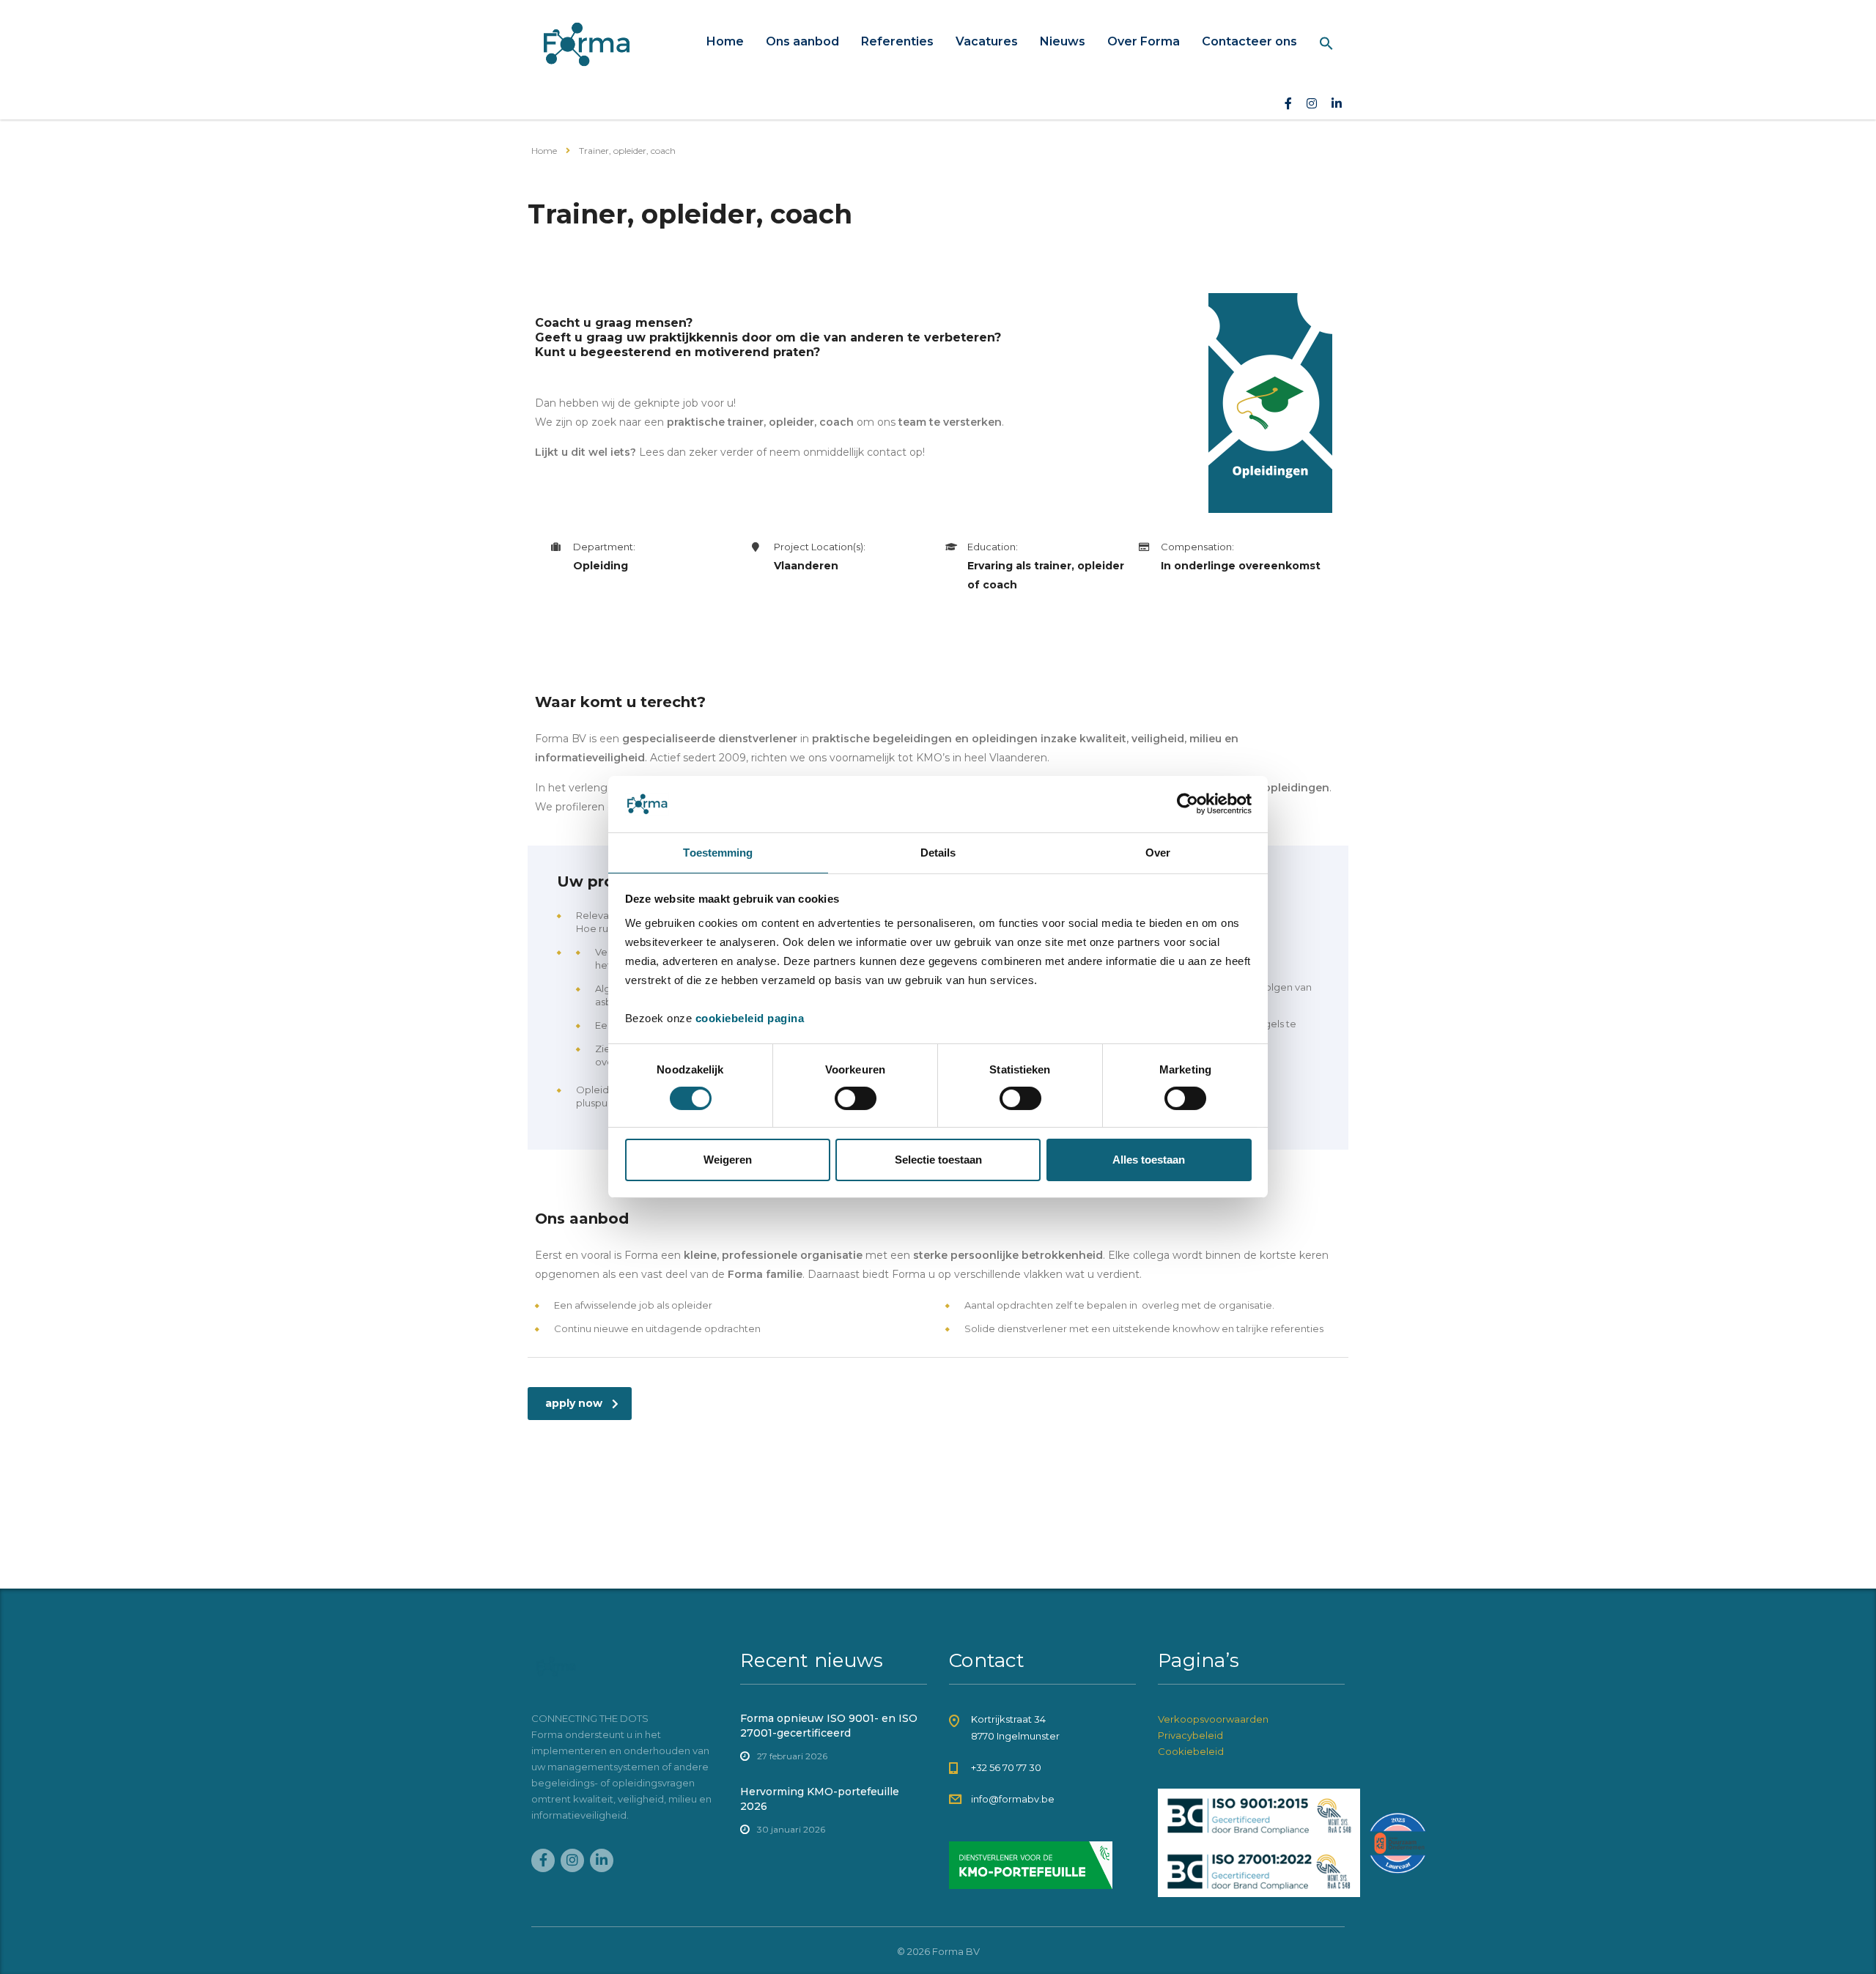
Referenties (897, 41)
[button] (1326, 44)
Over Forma (1144, 41)
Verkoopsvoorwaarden (1213, 1719)
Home (725, 41)
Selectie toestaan (938, 1160)
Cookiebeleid (1191, 1751)
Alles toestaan (1149, 1160)
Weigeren (728, 1160)
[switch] (856, 1098)
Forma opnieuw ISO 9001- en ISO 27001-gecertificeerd (829, 1726)
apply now (574, 1403)
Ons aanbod (802, 41)
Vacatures (987, 41)
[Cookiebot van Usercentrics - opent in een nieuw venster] (1188, 804)
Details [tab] (938, 853)
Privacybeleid (1190, 1735)
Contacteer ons (1249, 41)
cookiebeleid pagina (750, 1018)
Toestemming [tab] (718, 853)
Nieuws (1063, 41)
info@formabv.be (1013, 1799)
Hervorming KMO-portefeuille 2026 (820, 1799)
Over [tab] (1158, 853)
